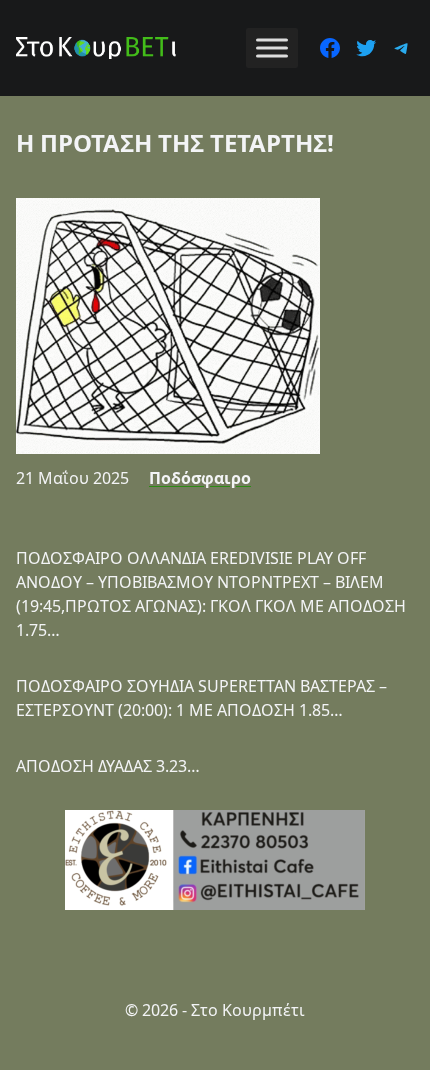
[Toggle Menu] (272, 47)
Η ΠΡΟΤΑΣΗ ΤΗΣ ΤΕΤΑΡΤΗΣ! (175, 142)
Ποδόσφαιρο (200, 478)
